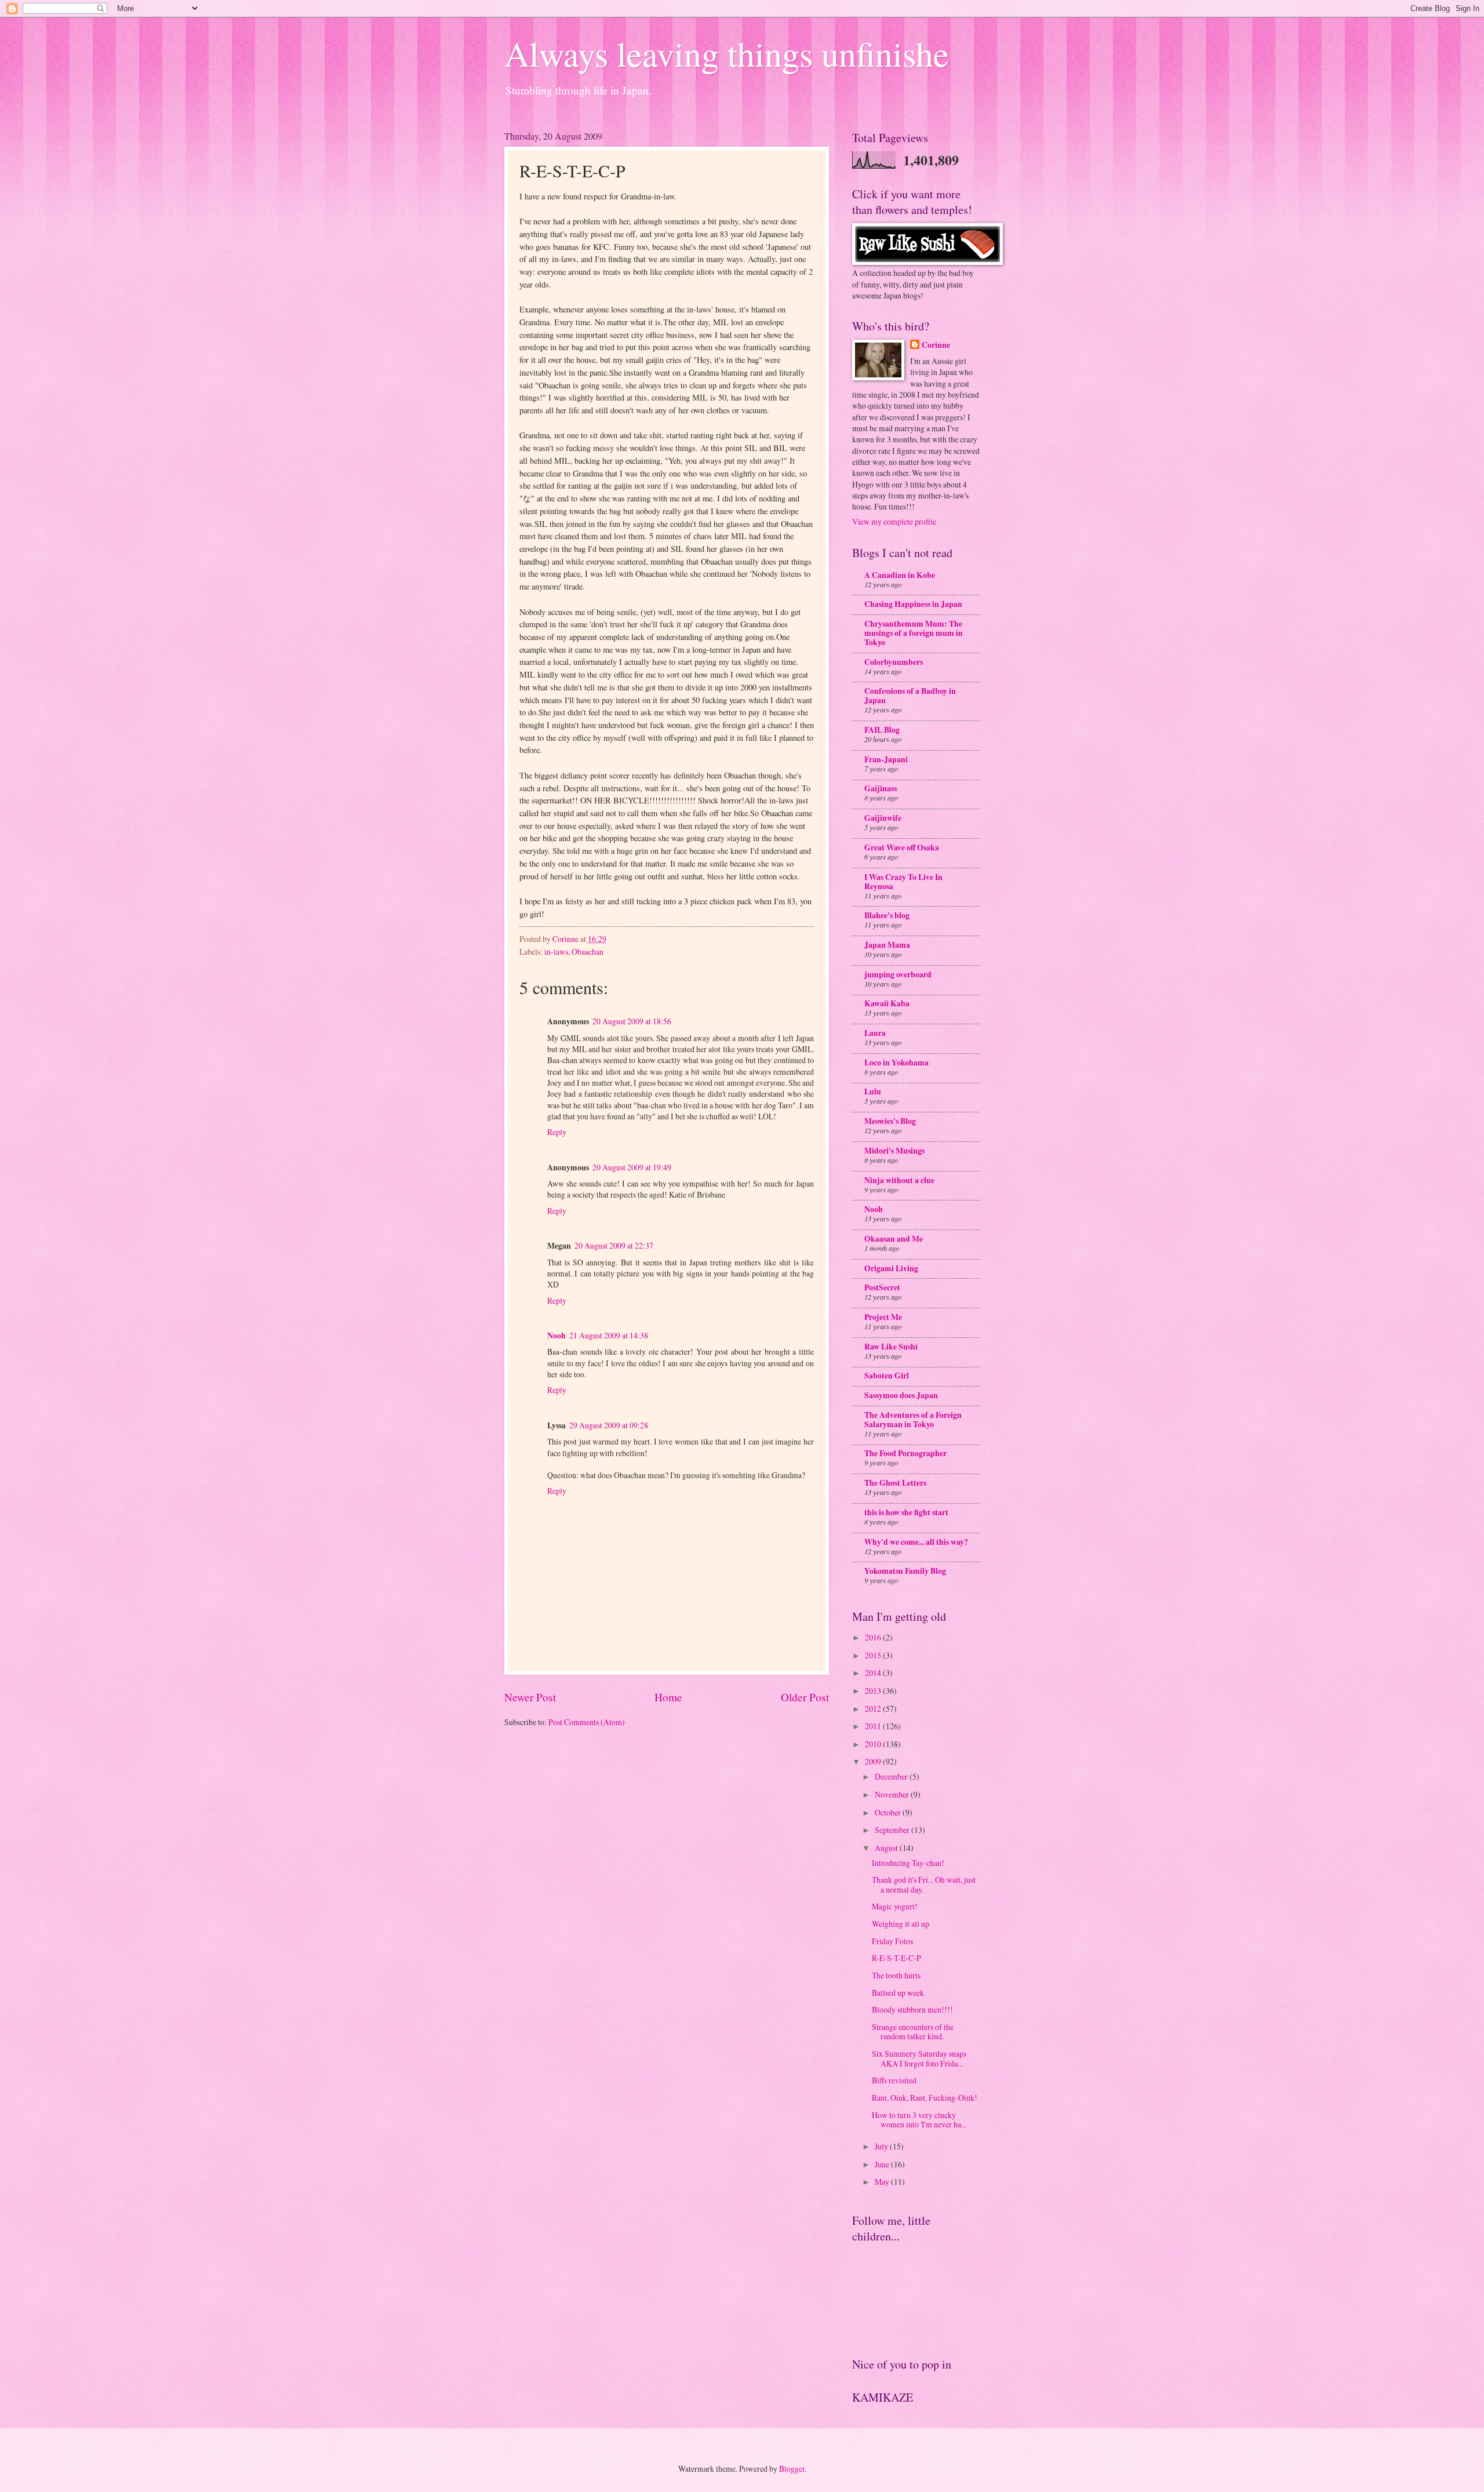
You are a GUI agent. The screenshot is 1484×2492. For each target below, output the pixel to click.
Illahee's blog (887, 915)
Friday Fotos (892, 1941)
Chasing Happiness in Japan (913, 604)
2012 (874, 1709)
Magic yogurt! (895, 1906)
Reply (557, 1132)
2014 (874, 1673)
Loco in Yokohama (896, 1063)
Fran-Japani (886, 759)
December (892, 1776)
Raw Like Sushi (891, 1347)
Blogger (792, 2469)
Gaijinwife (883, 818)
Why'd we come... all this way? (916, 1542)
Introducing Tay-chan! (908, 1863)
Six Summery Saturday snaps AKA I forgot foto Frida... (919, 2058)
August (887, 1848)
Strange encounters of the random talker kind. (913, 2032)
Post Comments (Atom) (587, 1722)
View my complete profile (894, 521)
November (893, 1794)
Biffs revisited (894, 2080)
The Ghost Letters (895, 1483)
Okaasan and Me (894, 1239)
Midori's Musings (894, 1151)
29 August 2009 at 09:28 (609, 1425)
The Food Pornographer (905, 1453)
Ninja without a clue (899, 1180)
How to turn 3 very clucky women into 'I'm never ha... (919, 2120)
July (882, 2146)
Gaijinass (881, 788)
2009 (874, 1761)
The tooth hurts (896, 1975)
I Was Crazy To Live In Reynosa (903, 882)
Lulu (873, 1092)
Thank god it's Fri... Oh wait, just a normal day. (924, 1885)
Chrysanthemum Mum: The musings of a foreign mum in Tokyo (914, 633)
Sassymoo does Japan (901, 1395)
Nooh (556, 1336)
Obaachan (588, 952)
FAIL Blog (882, 730)
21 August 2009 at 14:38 (609, 1335)
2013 (874, 1691)
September (893, 1830)
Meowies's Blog (890, 1121)
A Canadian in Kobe (900, 575)
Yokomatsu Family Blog (905, 1571)
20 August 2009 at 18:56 (632, 1021)
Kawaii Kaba (887, 1003)
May (883, 2182)
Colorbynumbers (894, 662)
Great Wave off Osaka (902, 847)
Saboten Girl (887, 1376)
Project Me (883, 1317)
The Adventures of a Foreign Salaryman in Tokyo (913, 1420)
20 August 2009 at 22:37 (614, 1245)
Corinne (936, 345)
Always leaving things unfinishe (727, 53)
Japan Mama (887, 945)
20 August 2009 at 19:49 (632, 1167)
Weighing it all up (901, 1924)
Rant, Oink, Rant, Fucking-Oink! (925, 2098)
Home (668, 1697)
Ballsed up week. (899, 1993)
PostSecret (882, 1287)
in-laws (556, 952)
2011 (874, 1726)
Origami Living (891, 1268)
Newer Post (530, 1697)
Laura (875, 1033)
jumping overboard (898, 974)
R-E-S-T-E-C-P (896, 1958)
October (889, 1812)
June (883, 2164)
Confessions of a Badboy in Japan (910, 696)
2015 (874, 1655)
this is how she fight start (906, 1512)
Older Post (805, 1697)
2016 (874, 1637)
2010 (874, 1744)
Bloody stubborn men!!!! (912, 2009)
